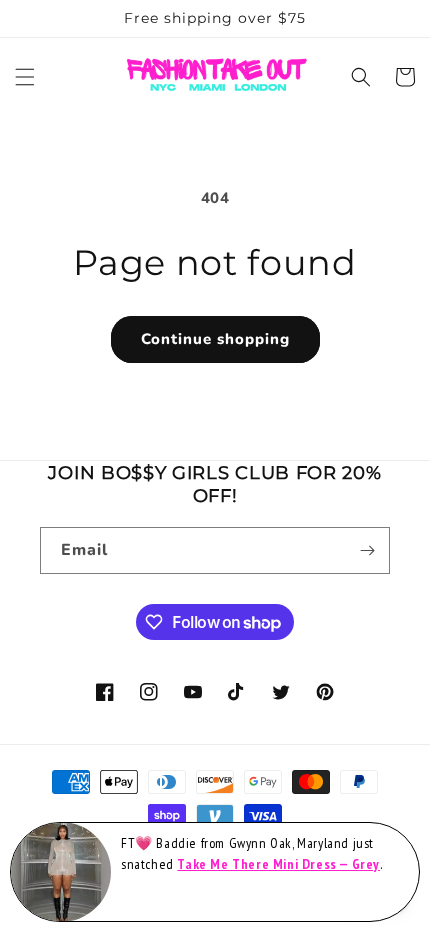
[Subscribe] (367, 550)
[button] (25, 77)
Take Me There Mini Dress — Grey (278, 864)
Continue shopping (215, 339)
